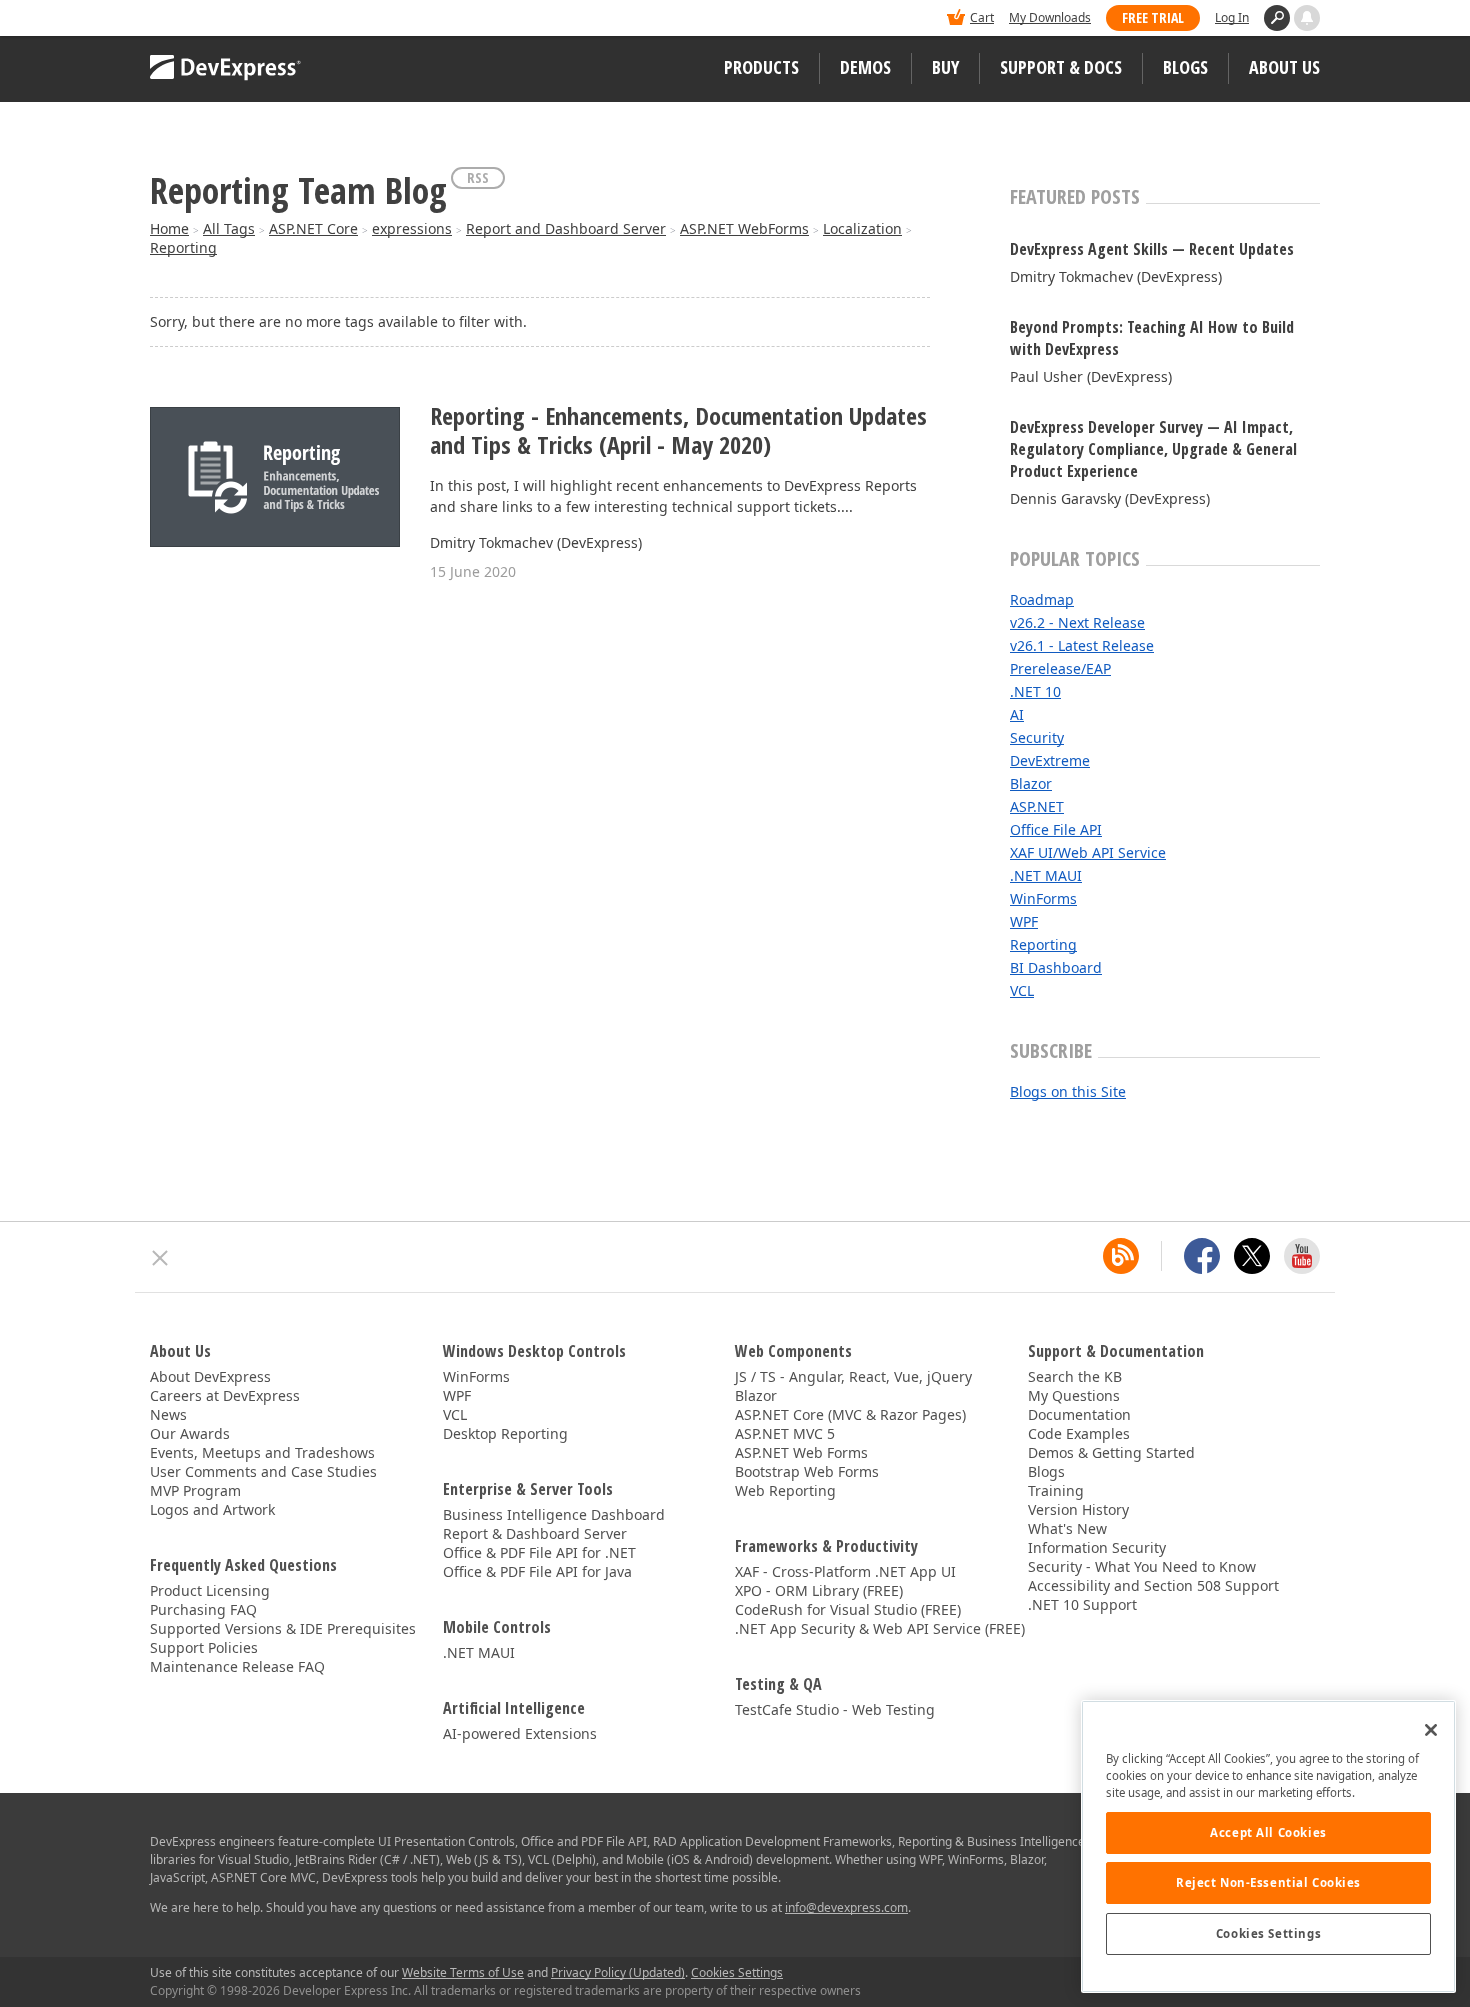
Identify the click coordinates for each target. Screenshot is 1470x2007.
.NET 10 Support (1082, 1604)
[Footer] (160, 1258)
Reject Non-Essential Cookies (1268, 1882)
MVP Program (195, 1490)
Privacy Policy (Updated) (618, 1972)
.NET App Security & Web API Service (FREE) (880, 1628)
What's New (1067, 1528)
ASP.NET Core (313, 228)
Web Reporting (785, 1490)
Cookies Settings (1268, 1933)
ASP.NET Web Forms (801, 1452)
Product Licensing (210, 1590)
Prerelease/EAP (1060, 668)
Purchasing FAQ (203, 1609)
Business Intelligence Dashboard (554, 1514)
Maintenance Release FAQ (237, 1666)
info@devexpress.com (846, 1907)
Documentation (1079, 1414)
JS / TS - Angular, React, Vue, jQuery (853, 1376)
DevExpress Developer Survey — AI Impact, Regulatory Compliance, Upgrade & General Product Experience (1153, 449)
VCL (1022, 990)
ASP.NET (1037, 806)
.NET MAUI (1046, 875)
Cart (982, 17)
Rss (478, 177)
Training (1056, 1490)
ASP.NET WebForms (744, 228)
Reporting (183, 247)
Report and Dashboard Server (566, 228)
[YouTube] (1302, 1256)
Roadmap (1042, 599)
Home (169, 228)
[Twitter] (1252, 1256)
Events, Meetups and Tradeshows (262, 1452)
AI (1017, 714)
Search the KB (1075, 1376)
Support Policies (204, 1647)
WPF (1024, 921)
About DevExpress (210, 1376)
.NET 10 (1035, 691)
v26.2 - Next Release (1077, 622)
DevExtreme (1050, 760)
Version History (1078, 1509)
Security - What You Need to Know (1142, 1566)
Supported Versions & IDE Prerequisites (283, 1628)
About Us (1284, 67)
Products (761, 67)
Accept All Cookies (1268, 1832)
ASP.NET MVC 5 (785, 1433)
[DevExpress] (211, 19)
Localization (862, 228)
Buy (945, 67)
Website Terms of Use (463, 1972)
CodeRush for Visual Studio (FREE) (848, 1609)
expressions (412, 228)
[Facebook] (1202, 1256)
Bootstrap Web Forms (807, 1471)
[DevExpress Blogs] (1121, 1256)
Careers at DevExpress (225, 1395)
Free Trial (1153, 17)
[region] (1268, 1846)
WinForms (1043, 898)
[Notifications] (1307, 18)
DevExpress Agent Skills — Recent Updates (1152, 249)
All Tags (229, 228)
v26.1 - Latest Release (1082, 645)
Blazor (1031, 783)
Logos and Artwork (212, 1509)
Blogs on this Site (1068, 1091)
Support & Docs (1061, 67)
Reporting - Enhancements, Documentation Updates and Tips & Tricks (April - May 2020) (678, 431)
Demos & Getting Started (1111, 1452)
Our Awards (190, 1433)
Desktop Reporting (505, 1433)
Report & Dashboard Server (535, 1533)
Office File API (1056, 829)
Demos (865, 67)
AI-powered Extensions (520, 1733)
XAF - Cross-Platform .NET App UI (845, 1571)
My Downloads (1050, 17)
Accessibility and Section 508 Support (1153, 1585)
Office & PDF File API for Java (537, 1571)
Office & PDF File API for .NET (539, 1552)
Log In (1232, 17)
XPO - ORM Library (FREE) (819, 1590)
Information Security (1097, 1547)
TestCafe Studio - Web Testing (835, 1709)
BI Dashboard (1056, 967)
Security (1037, 737)
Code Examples (1079, 1433)
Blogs (1185, 67)
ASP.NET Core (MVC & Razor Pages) (850, 1414)
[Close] (1431, 1730)
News (168, 1414)
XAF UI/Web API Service (1088, 852)
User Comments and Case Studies (263, 1471)
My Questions (1074, 1395)
